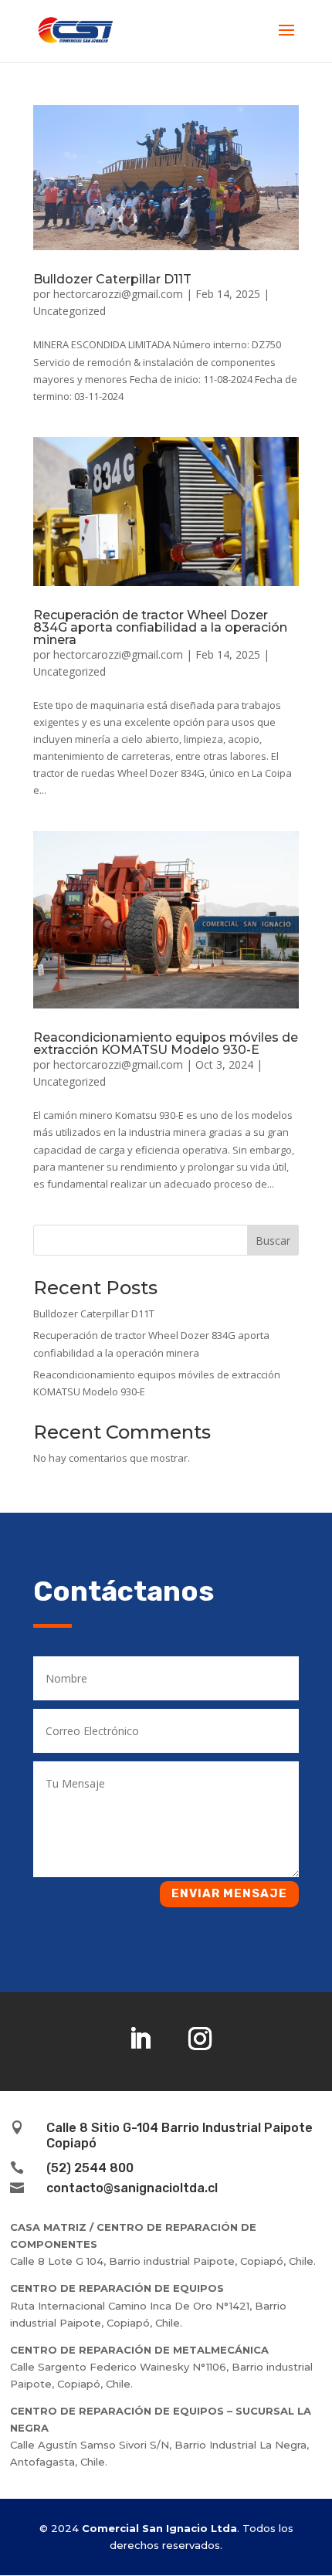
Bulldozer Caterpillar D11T (112, 279)
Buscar (273, 1241)
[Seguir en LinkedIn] (140, 2039)
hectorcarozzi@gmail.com (118, 294)
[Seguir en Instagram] (200, 2039)
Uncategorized (69, 311)
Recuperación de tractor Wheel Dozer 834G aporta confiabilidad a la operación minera (160, 627)
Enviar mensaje (229, 1893)
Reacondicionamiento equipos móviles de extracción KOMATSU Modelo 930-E (166, 1044)
